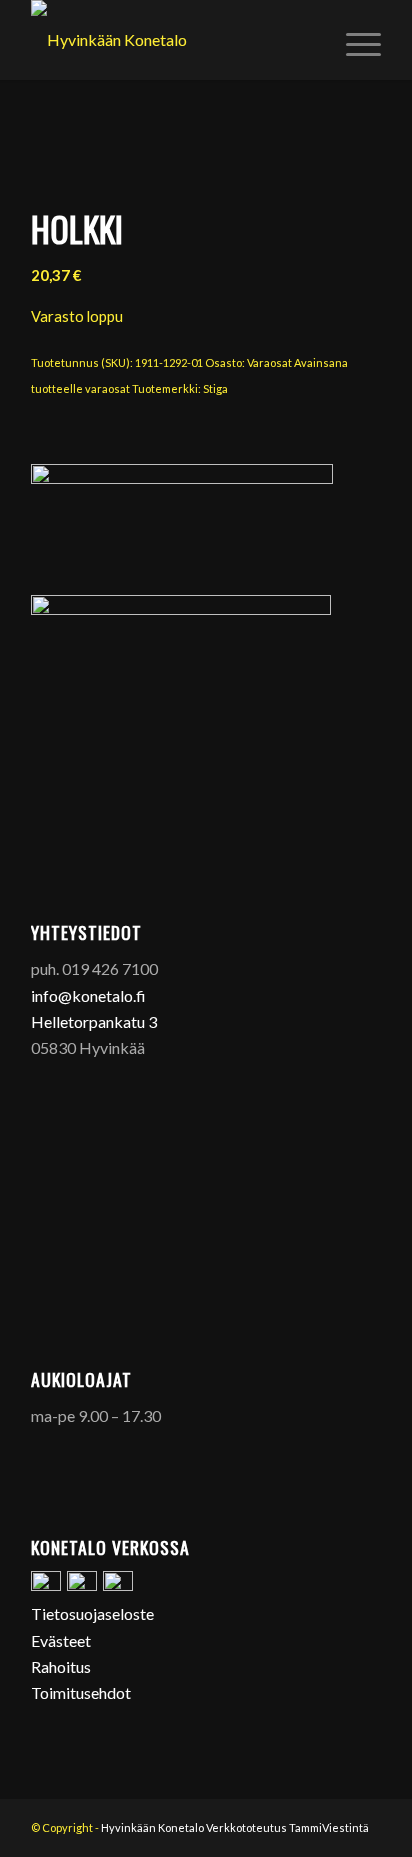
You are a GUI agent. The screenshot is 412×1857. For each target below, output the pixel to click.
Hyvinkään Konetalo (152, 1827)
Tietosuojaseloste (92, 1613)
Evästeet (61, 1640)
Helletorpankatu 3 (94, 1021)
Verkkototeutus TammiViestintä (287, 1827)
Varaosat (269, 362)
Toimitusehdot (81, 1692)
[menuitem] (353, 40)
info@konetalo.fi (88, 995)
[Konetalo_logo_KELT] (171, 40)
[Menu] (353, 40)
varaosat (107, 388)
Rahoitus (61, 1666)
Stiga (215, 388)
